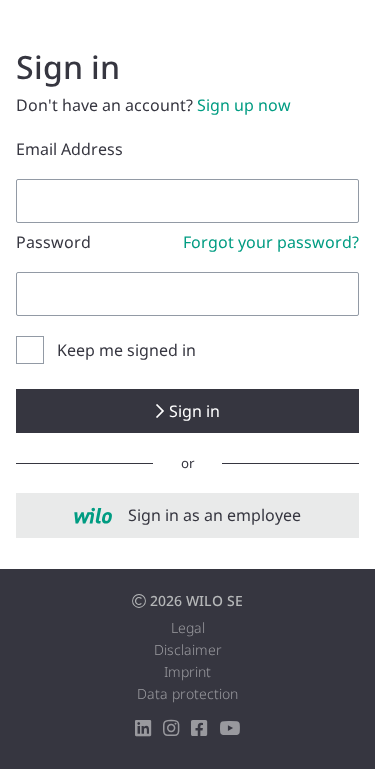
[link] (187, 515)
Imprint (187, 671)
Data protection (187, 693)
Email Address (69, 149)
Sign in (194, 411)
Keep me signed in (126, 350)
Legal (188, 627)
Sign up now (244, 105)
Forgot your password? (271, 242)
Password (53, 242)
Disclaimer (188, 649)
